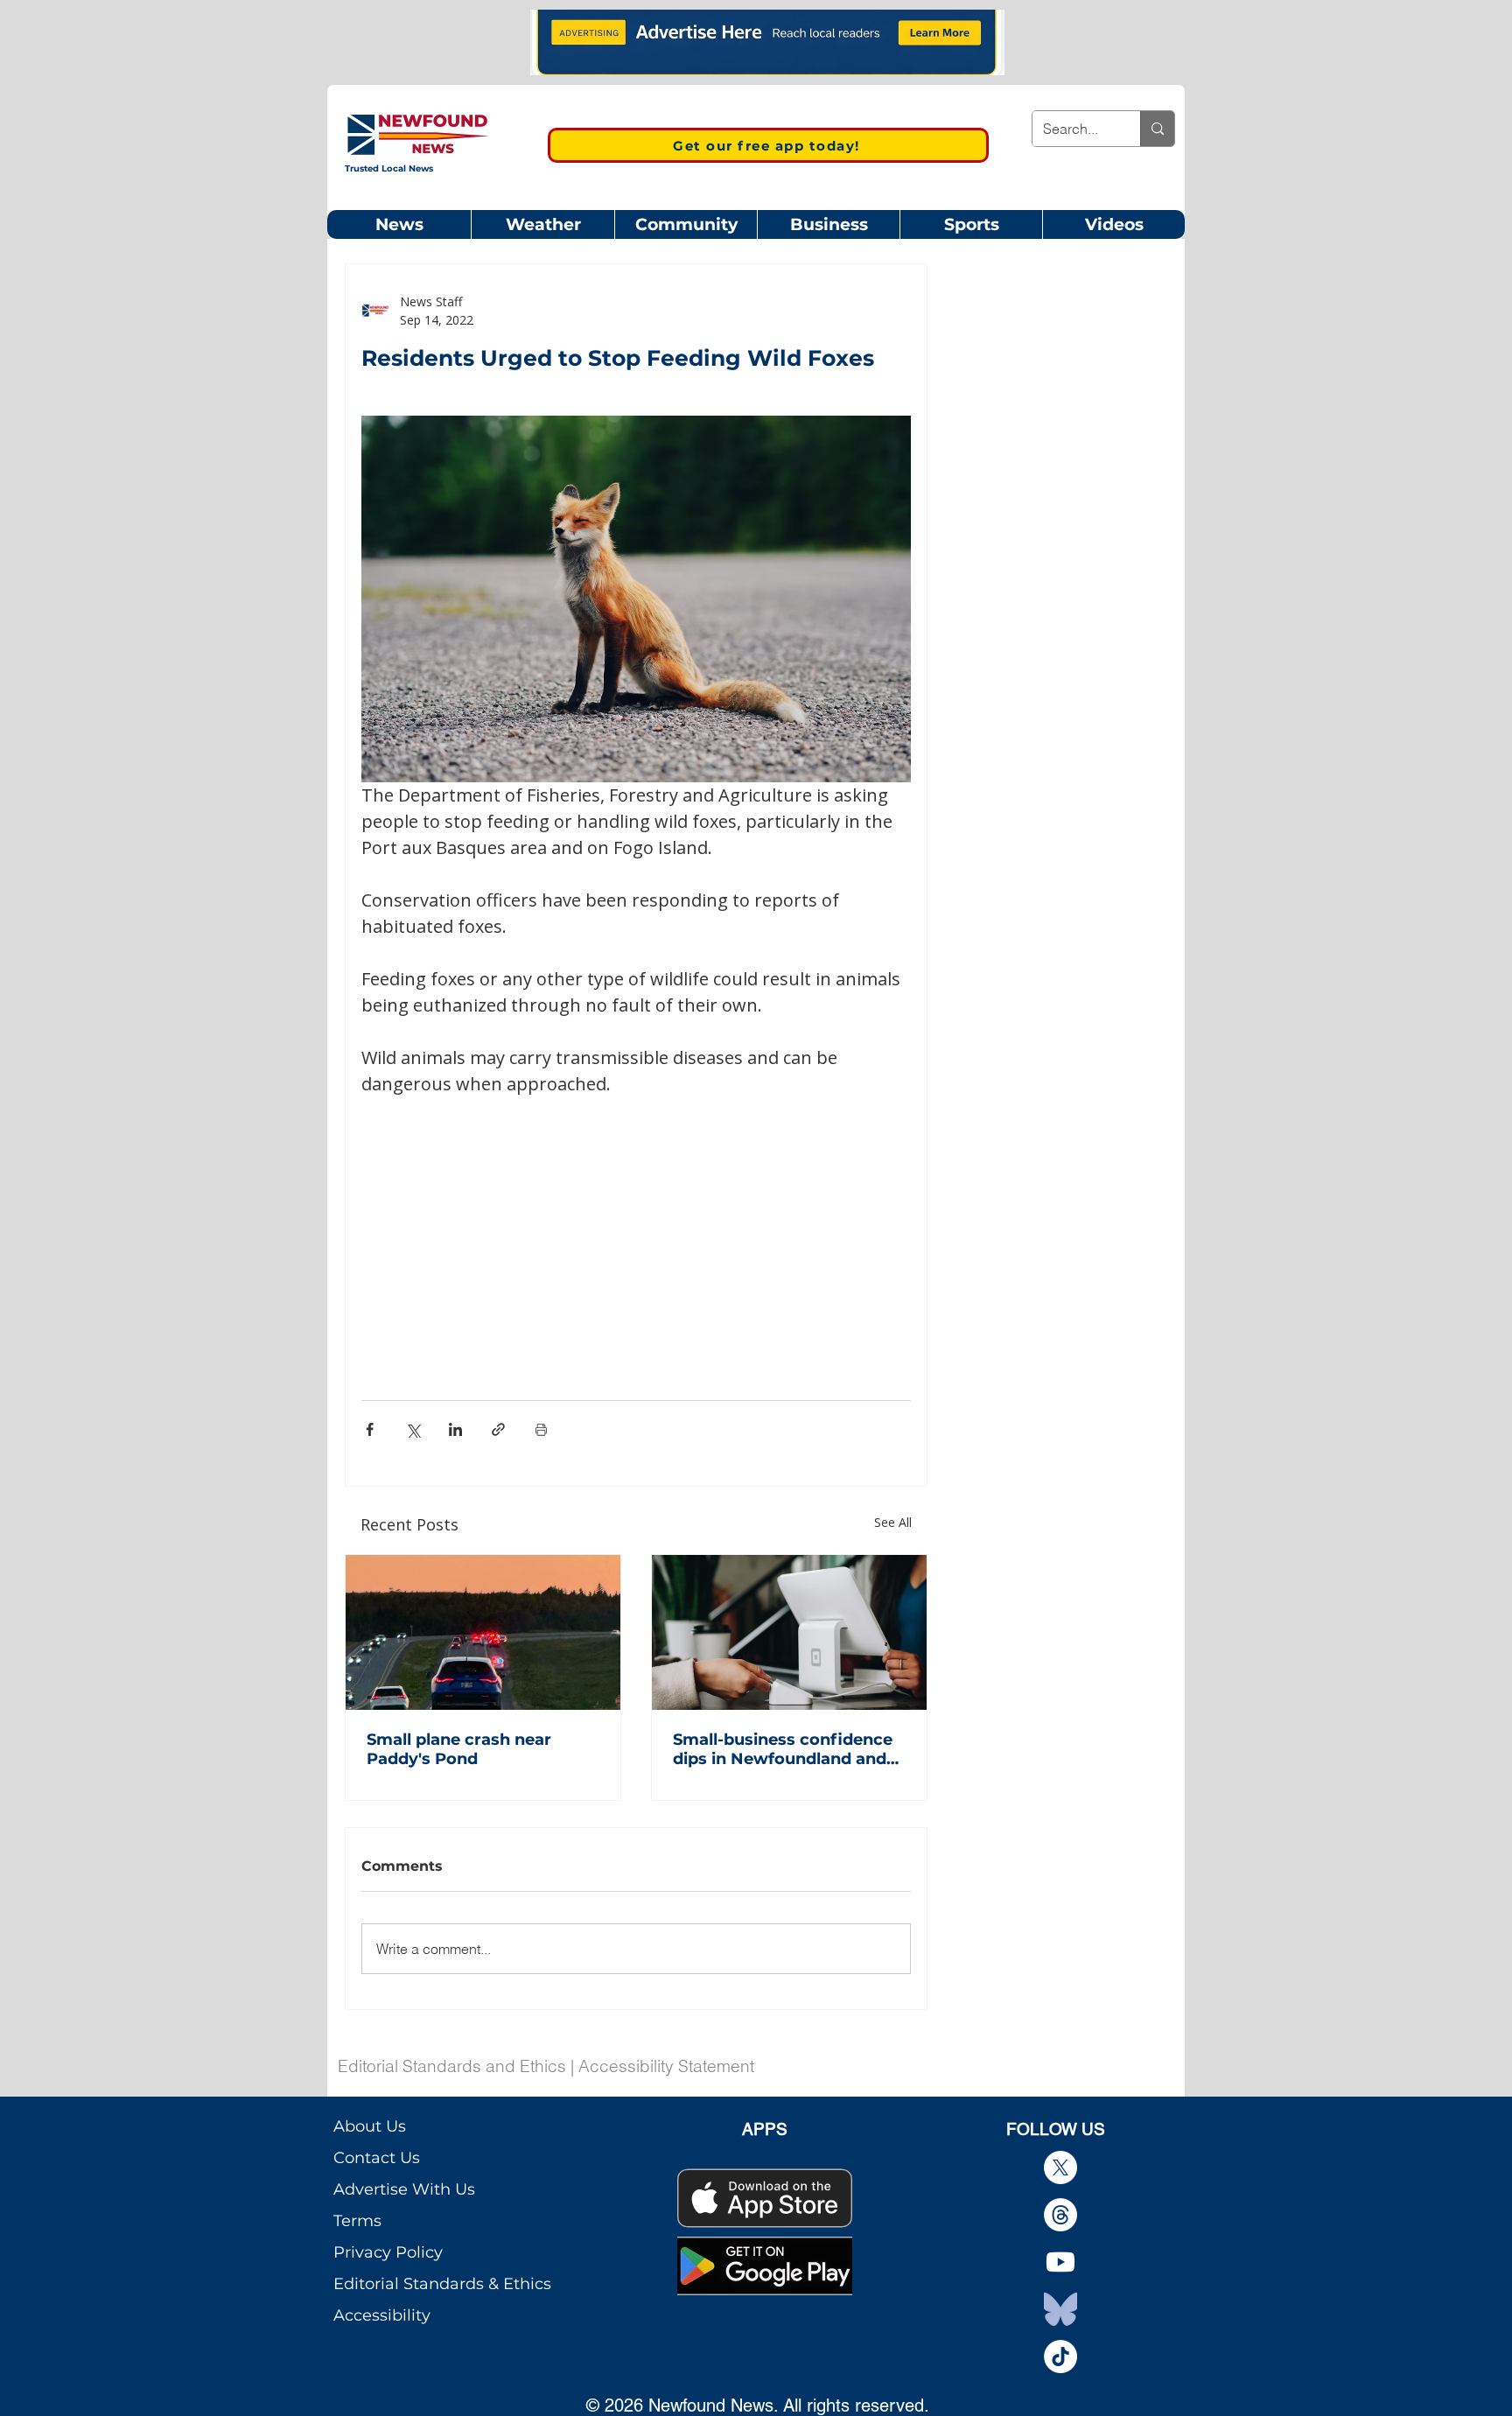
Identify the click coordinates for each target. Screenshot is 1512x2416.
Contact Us (377, 2158)
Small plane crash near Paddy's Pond (459, 1749)
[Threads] (1060, 2215)
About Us (370, 2126)
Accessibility (382, 2315)
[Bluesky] (1060, 2309)
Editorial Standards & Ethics (442, 2284)
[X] (1060, 2167)
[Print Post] (541, 1429)
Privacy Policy (388, 2252)
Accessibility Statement (666, 2066)
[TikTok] (1060, 2356)
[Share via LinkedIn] (455, 1429)
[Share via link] (498, 1429)
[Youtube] (1060, 2262)
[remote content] (636, 1227)
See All (893, 1522)
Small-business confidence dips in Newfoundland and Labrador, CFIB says (783, 1749)
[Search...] (1157, 129)
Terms (357, 2221)
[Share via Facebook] (370, 1429)
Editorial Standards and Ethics (452, 2066)
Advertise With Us (404, 2189)
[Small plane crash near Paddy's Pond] (483, 1632)
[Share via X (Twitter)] (413, 1429)
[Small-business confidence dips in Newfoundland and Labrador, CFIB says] (789, 1632)
